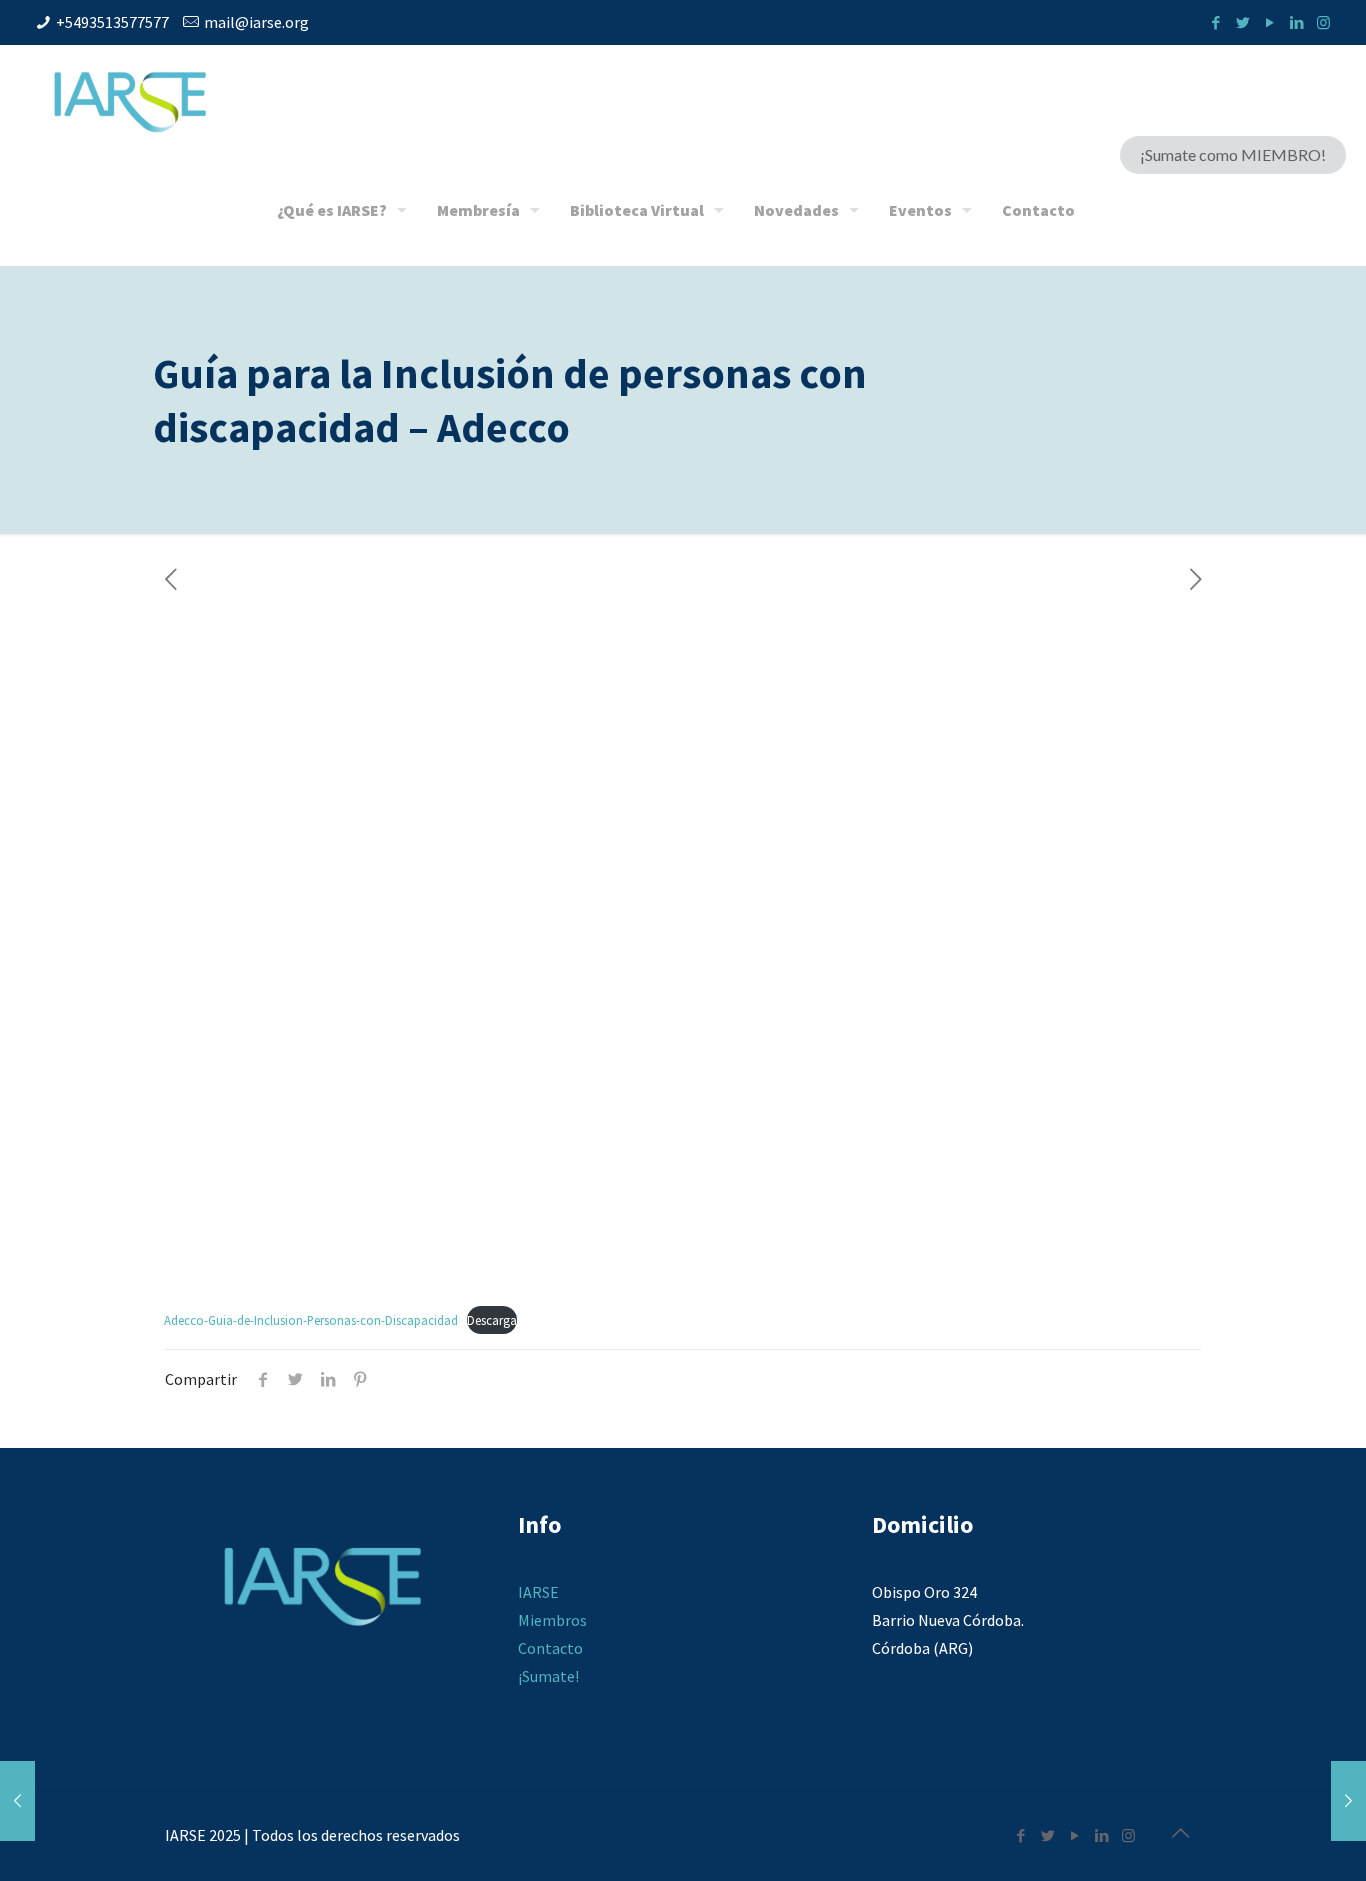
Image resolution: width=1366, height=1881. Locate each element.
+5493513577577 (112, 22)
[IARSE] (130, 100)
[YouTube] (1269, 22)
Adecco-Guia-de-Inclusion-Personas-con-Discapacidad (311, 1320)
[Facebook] (1215, 22)
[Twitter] (1242, 22)
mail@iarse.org (256, 22)
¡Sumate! (548, 1676)
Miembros (552, 1620)
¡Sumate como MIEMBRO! (1233, 154)
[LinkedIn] (1296, 22)
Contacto (550, 1648)
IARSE (538, 1592)
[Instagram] (1323, 22)
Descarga (492, 1320)
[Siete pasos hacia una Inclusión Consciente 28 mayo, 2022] (17, 1801)
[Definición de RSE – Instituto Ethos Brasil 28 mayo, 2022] (1348, 1801)
